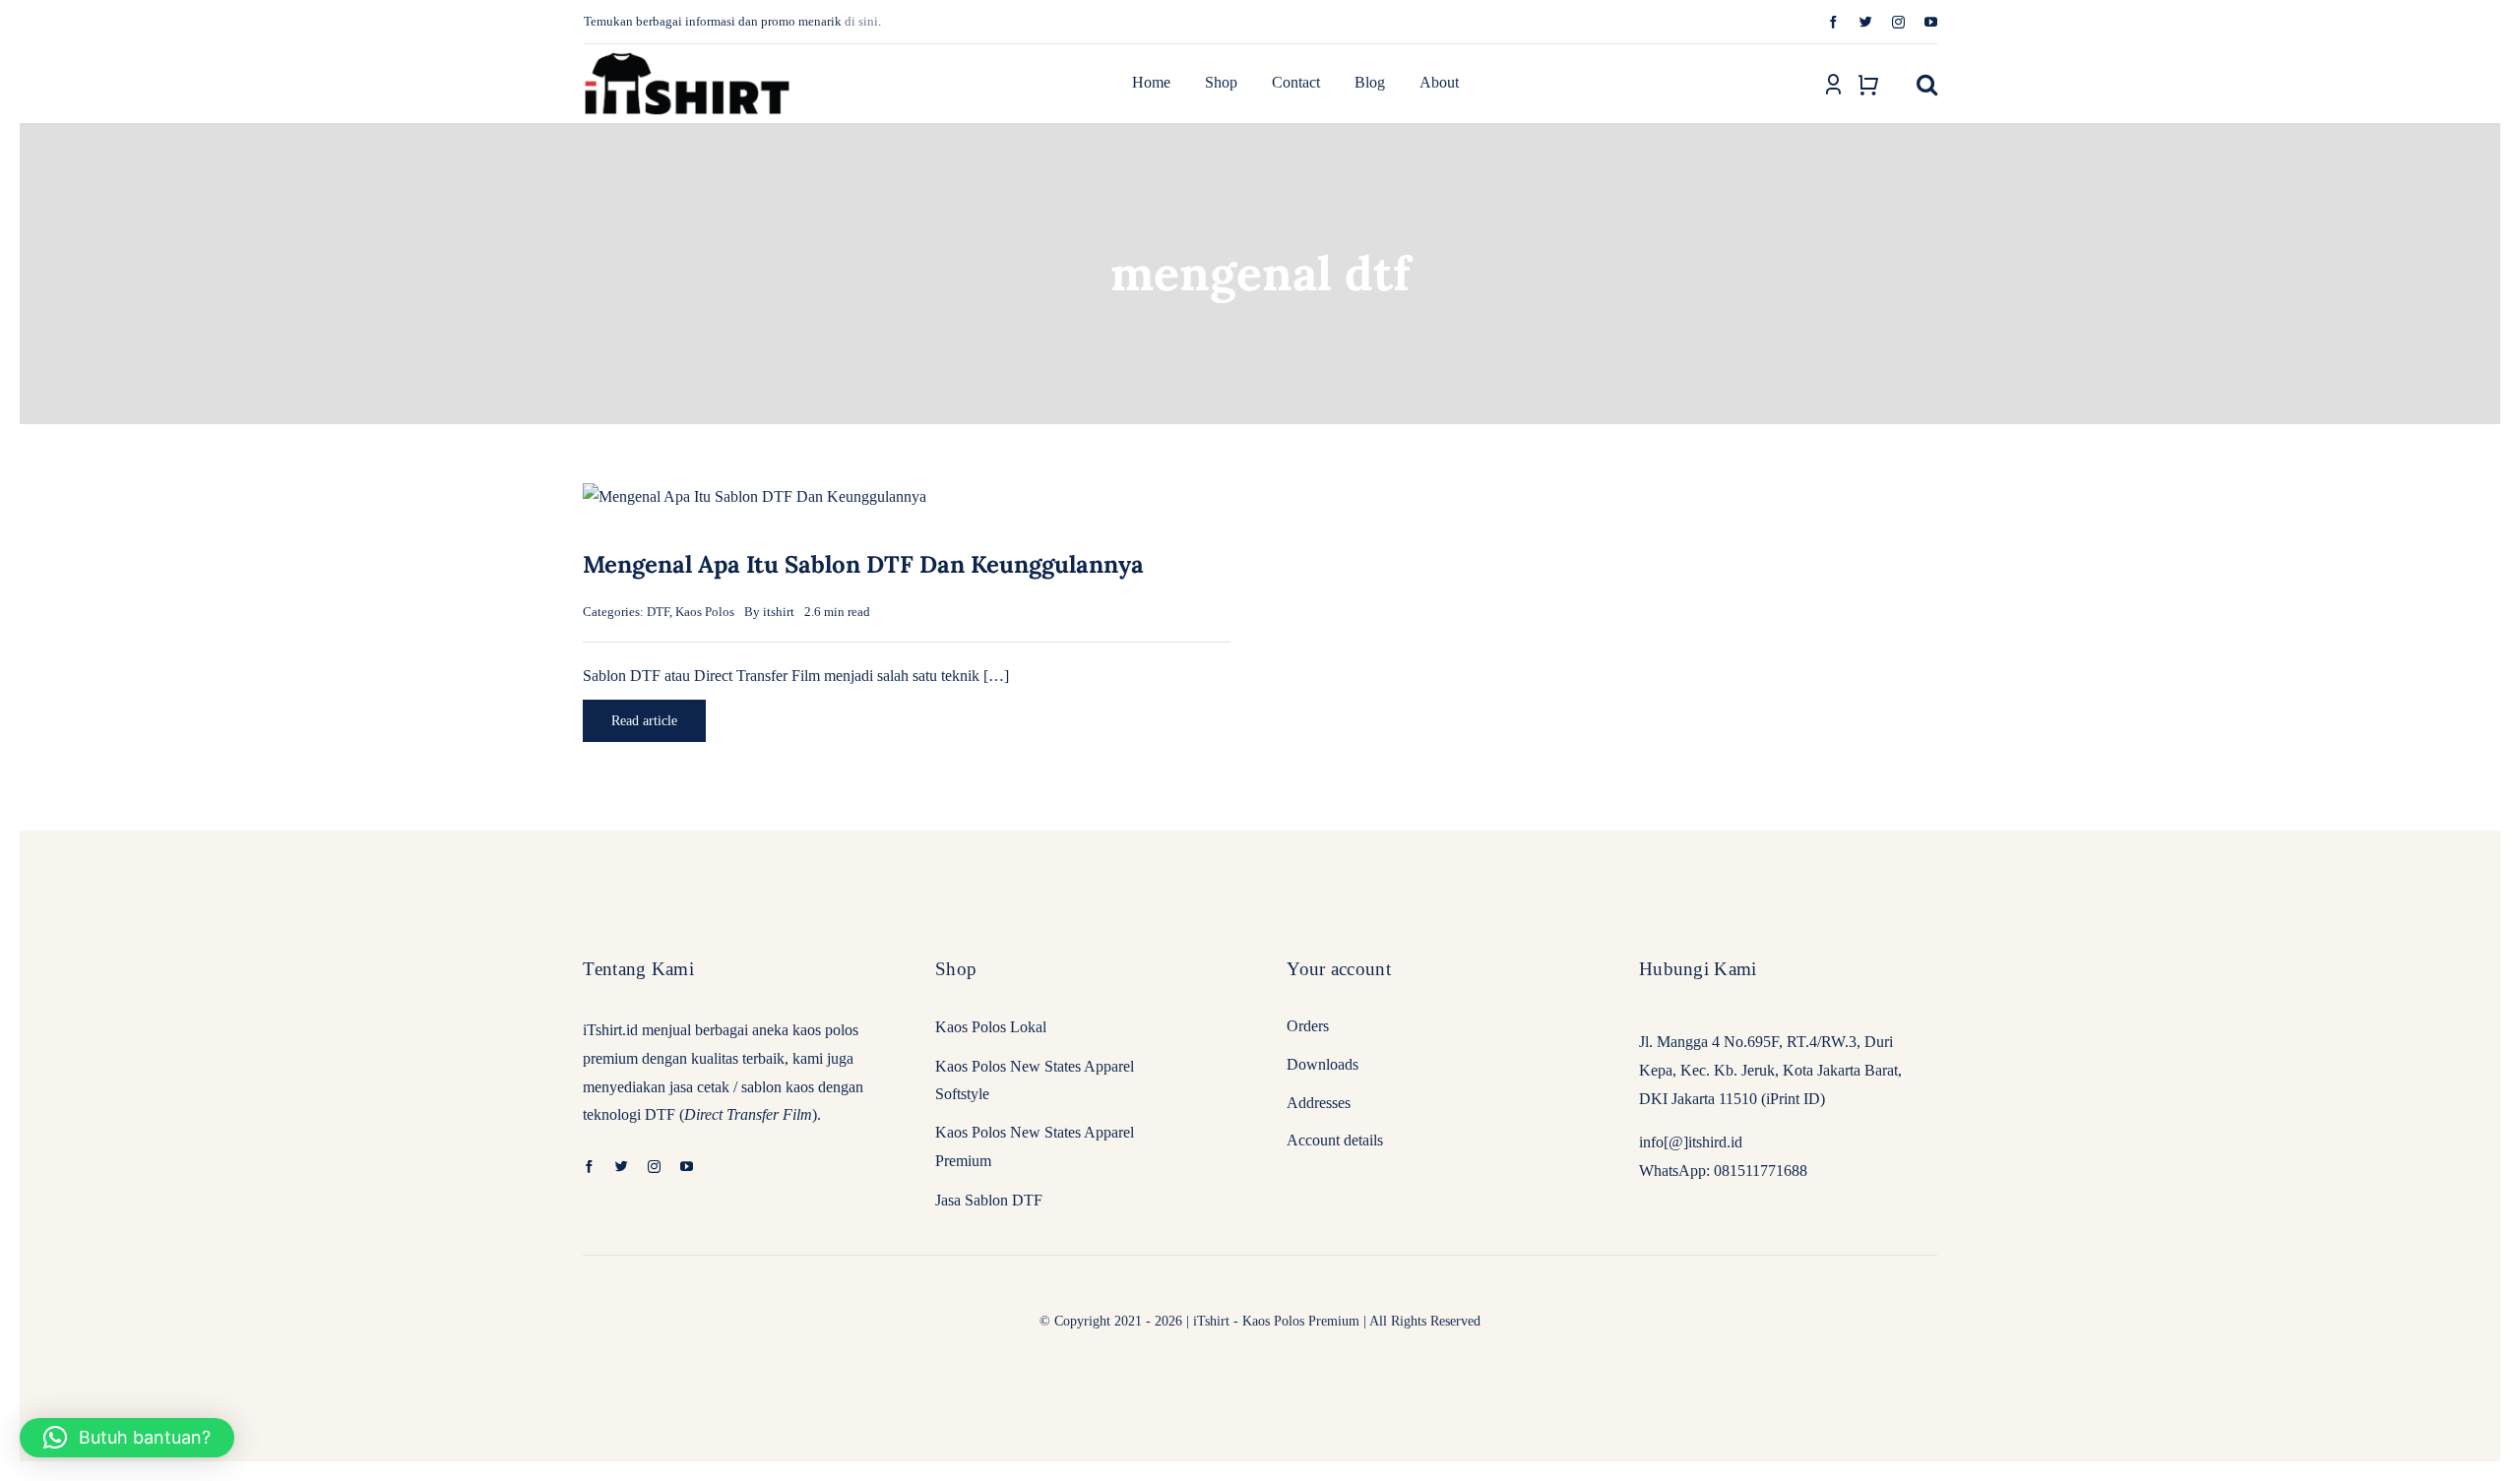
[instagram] (1898, 22)
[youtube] (1931, 22)
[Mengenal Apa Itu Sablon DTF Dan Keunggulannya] (755, 496)
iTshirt (1211, 1321)
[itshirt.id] (687, 53)
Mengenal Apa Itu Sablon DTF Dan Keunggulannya (863, 564)
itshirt (779, 612)
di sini (861, 21)
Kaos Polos (705, 612)
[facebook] (1833, 22)
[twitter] (1866, 22)
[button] (1927, 84)
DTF (658, 612)
